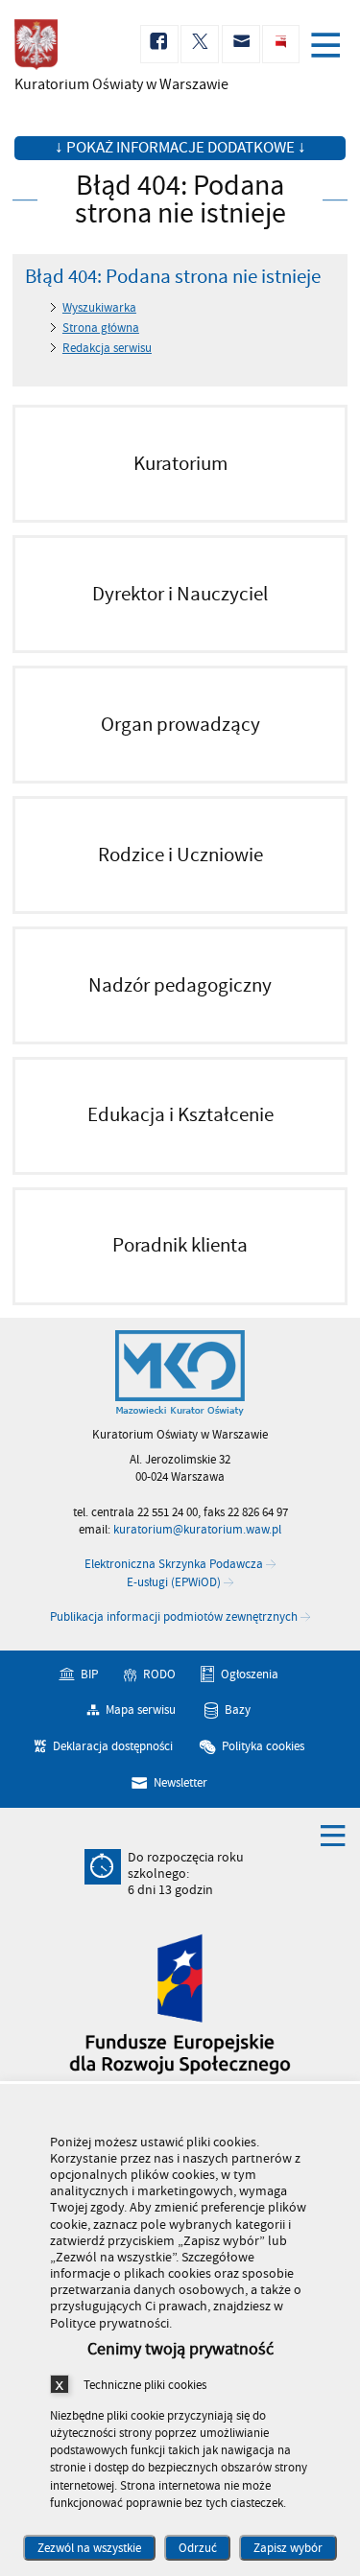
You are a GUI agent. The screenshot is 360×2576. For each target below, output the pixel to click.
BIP (89, 1674)
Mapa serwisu (141, 1710)
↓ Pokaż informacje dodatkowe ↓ (180, 148)
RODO (159, 1674)
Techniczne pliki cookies (145, 2385)
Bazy (238, 1710)
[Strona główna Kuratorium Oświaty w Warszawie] (180, 1373)
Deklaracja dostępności (113, 1746)
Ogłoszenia (250, 1674)
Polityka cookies (263, 1746)
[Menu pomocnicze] (333, 1835)
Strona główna (101, 328)
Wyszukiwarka (99, 308)
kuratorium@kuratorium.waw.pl (197, 1530)
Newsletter (180, 1783)
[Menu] (329, 47)
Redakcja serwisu (107, 348)
